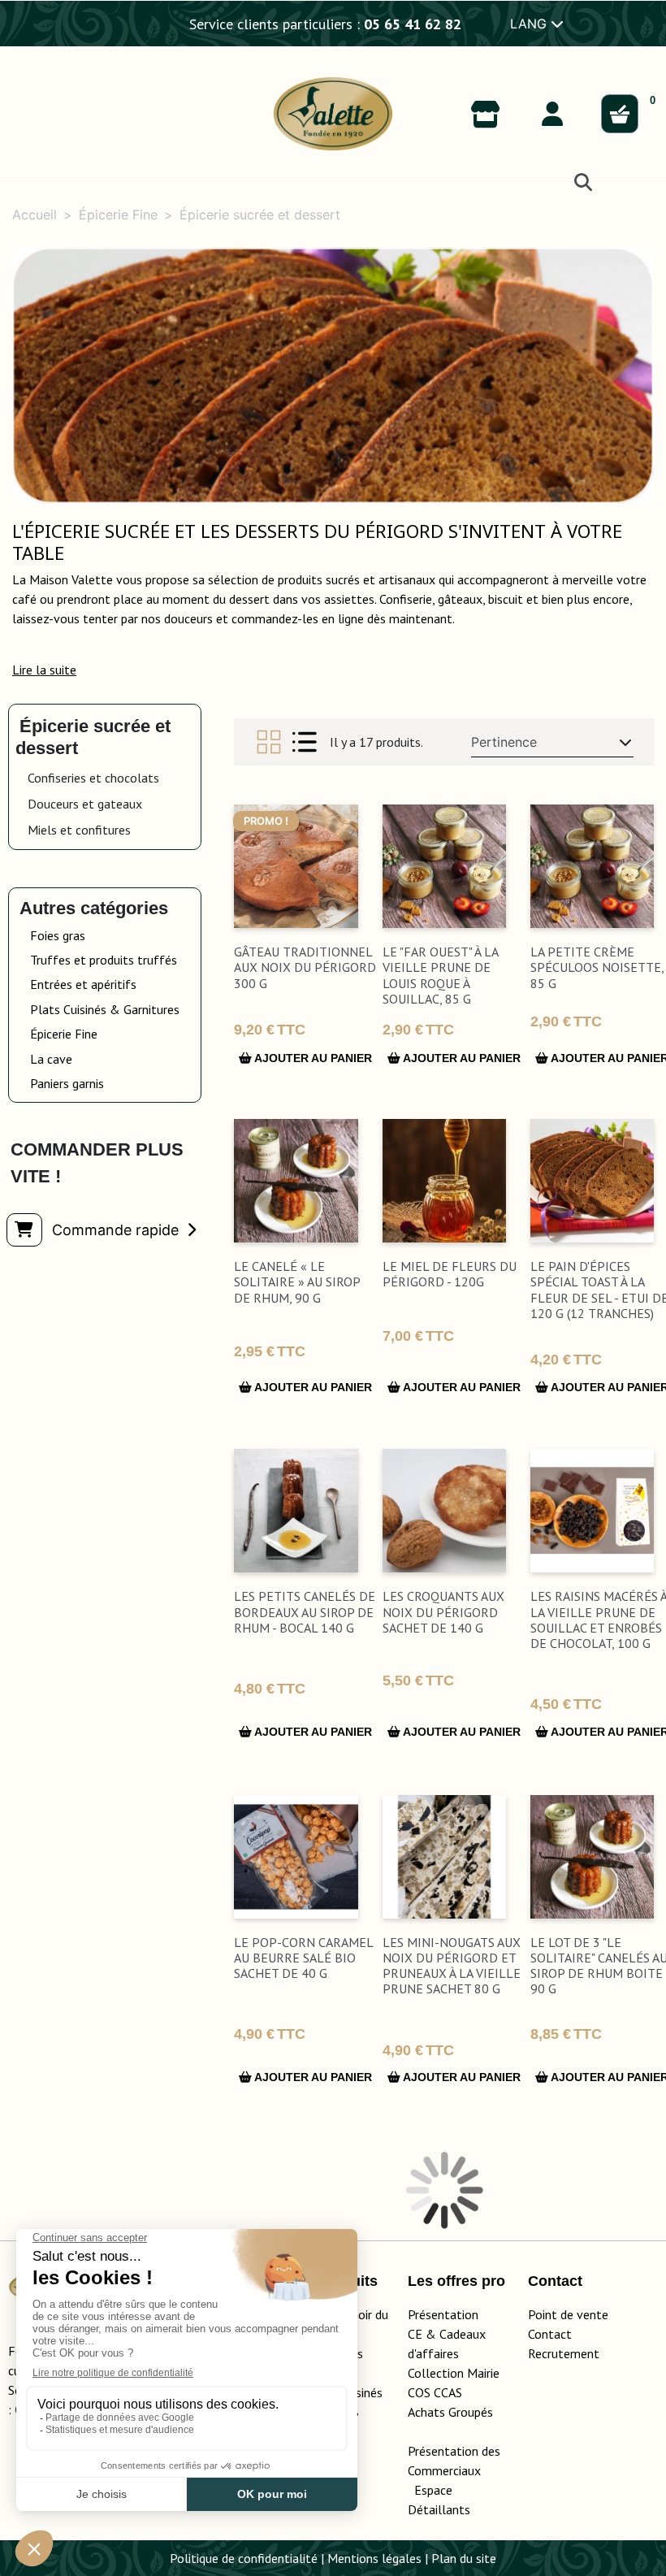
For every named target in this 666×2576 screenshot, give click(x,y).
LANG (530, 24)
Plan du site (464, 2558)
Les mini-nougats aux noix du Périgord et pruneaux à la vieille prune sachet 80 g (452, 1966)
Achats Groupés (450, 2412)
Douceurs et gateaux (85, 804)
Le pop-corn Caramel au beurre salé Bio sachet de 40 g (303, 1958)
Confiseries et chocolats (93, 778)
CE (415, 2334)
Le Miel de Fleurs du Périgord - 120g (450, 1274)
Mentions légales (374, 2558)
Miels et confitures (79, 830)
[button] (44, 670)
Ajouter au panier (312, 1058)
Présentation (443, 2314)
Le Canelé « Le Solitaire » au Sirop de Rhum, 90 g (297, 1281)
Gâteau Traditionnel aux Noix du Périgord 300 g (305, 967)
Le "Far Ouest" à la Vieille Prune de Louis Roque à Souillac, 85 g (440, 975)
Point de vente (568, 2314)
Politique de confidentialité (244, 2558)
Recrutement (564, 2353)
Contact (550, 2334)
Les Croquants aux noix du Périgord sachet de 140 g (443, 1611)
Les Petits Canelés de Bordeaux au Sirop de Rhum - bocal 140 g (305, 1611)
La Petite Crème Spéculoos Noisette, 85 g (597, 967)
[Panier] (620, 114)
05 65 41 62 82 (413, 24)
